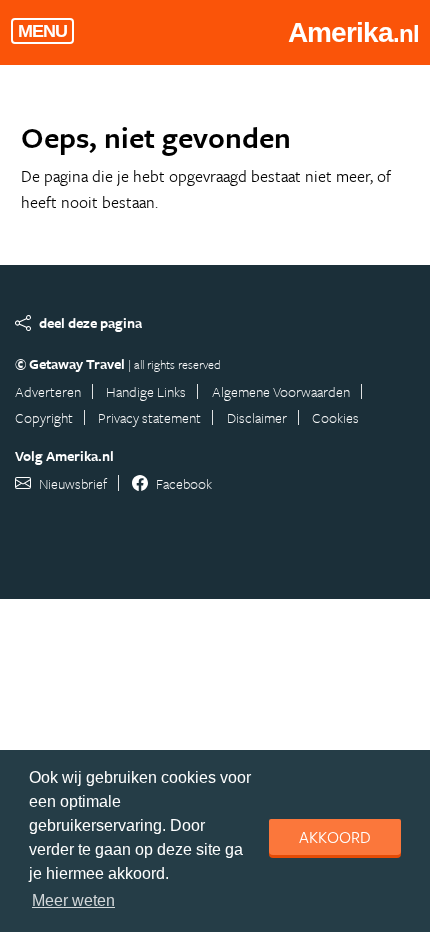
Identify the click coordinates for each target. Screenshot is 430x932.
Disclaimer (257, 417)
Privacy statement (149, 417)
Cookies (335, 417)
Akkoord (335, 837)
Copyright (44, 417)
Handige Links (146, 391)
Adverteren (48, 391)
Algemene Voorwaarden (281, 391)
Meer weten (73, 900)
